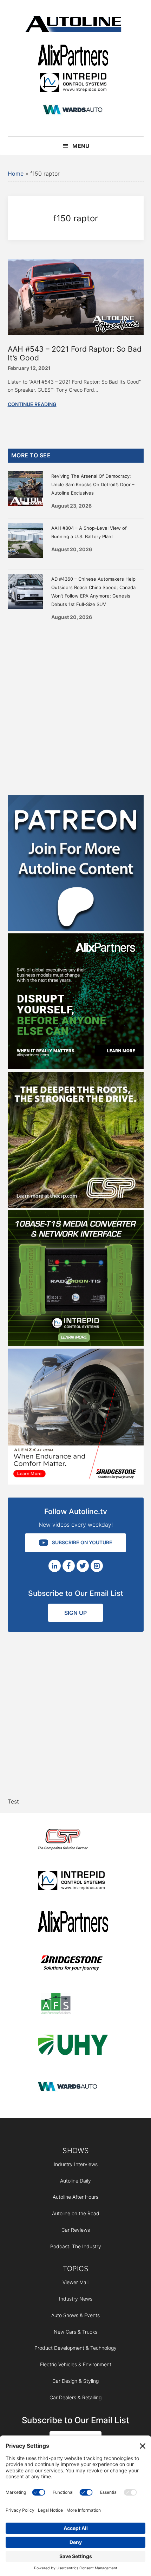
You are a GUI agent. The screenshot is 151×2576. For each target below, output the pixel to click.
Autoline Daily (75, 2181)
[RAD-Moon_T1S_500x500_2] (76, 1344)
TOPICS (76, 2269)
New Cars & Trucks (75, 2332)
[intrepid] (73, 83)
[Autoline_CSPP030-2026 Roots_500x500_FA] (76, 1206)
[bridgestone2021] (73, 1964)
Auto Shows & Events (75, 2315)
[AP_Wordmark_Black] (73, 56)
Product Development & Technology (75, 2348)
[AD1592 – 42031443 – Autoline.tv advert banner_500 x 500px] (76, 1067)
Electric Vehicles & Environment (76, 2364)
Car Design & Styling (75, 2381)
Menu (81, 146)
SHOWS (76, 2151)
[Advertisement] (75, 705)
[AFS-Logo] (73, 2005)
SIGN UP (75, 1613)
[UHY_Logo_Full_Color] (73, 2046)
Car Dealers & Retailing (75, 2397)
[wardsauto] (73, 110)
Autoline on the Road (76, 2213)
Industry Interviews (76, 2164)
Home (16, 174)
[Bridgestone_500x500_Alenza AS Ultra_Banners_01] (76, 1482)
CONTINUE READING (32, 404)
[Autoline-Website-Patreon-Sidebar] (76, 929)
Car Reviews (76, 2230)
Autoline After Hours (75, 2197)
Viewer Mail (75, 2282)
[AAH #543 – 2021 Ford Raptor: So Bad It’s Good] (76, 333)
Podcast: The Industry (76, 2246)
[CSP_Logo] (73, 1841)
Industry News (76, 2299)
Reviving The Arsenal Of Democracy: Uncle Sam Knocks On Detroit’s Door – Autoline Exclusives (93, 484)
